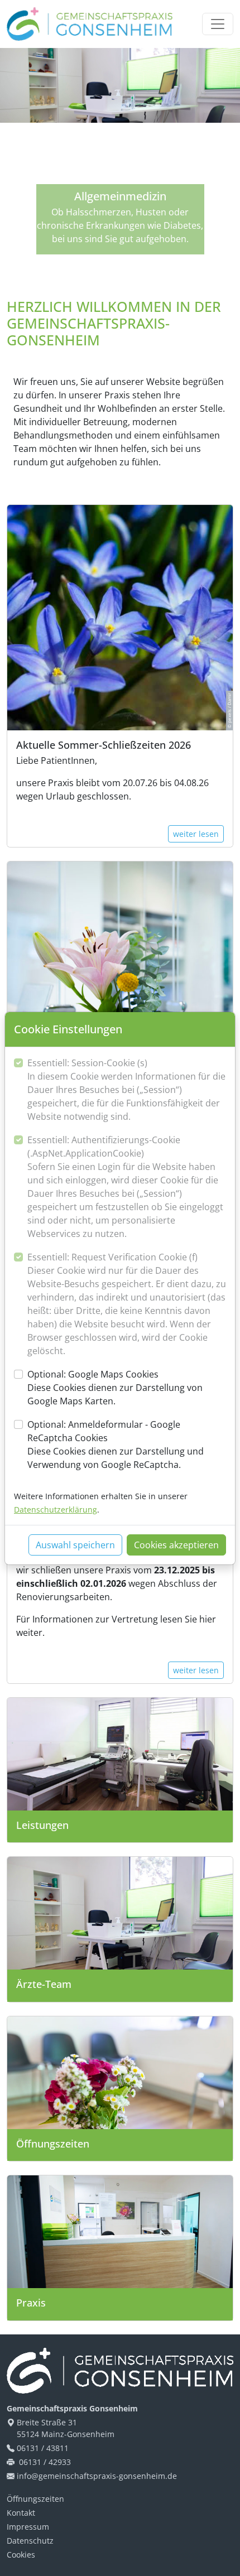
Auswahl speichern (75, 1545)
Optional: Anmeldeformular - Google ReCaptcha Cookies (116, 1445)
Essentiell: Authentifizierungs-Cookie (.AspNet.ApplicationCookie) (125, 1187)
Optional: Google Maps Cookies (115, 1388)
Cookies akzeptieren (176, 1545)
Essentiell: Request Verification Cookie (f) (127, 1304)
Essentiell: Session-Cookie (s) (126, 1090)
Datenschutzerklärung (56, 1510)
